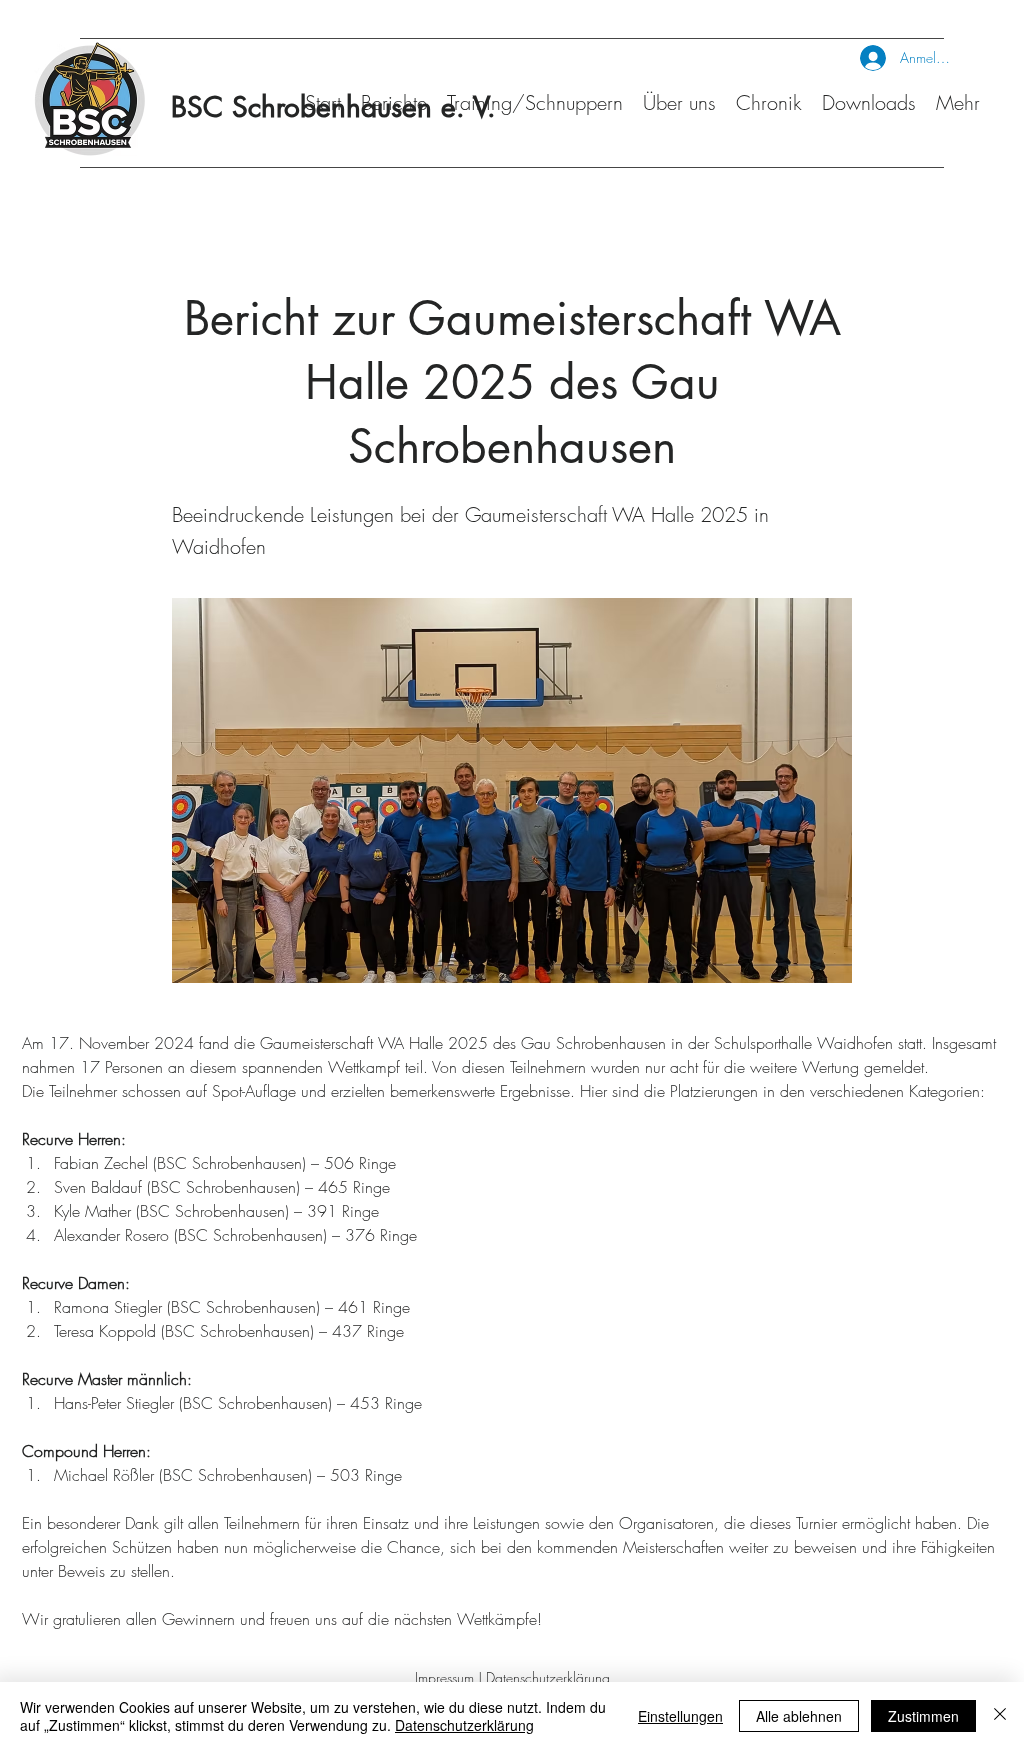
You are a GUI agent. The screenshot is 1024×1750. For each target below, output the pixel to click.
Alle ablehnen (799, 1716)
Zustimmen (923, 1716)
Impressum (444, 1677)
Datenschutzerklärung (548, 1677)
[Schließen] (1000, 1716)
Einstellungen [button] (680, 1716)
